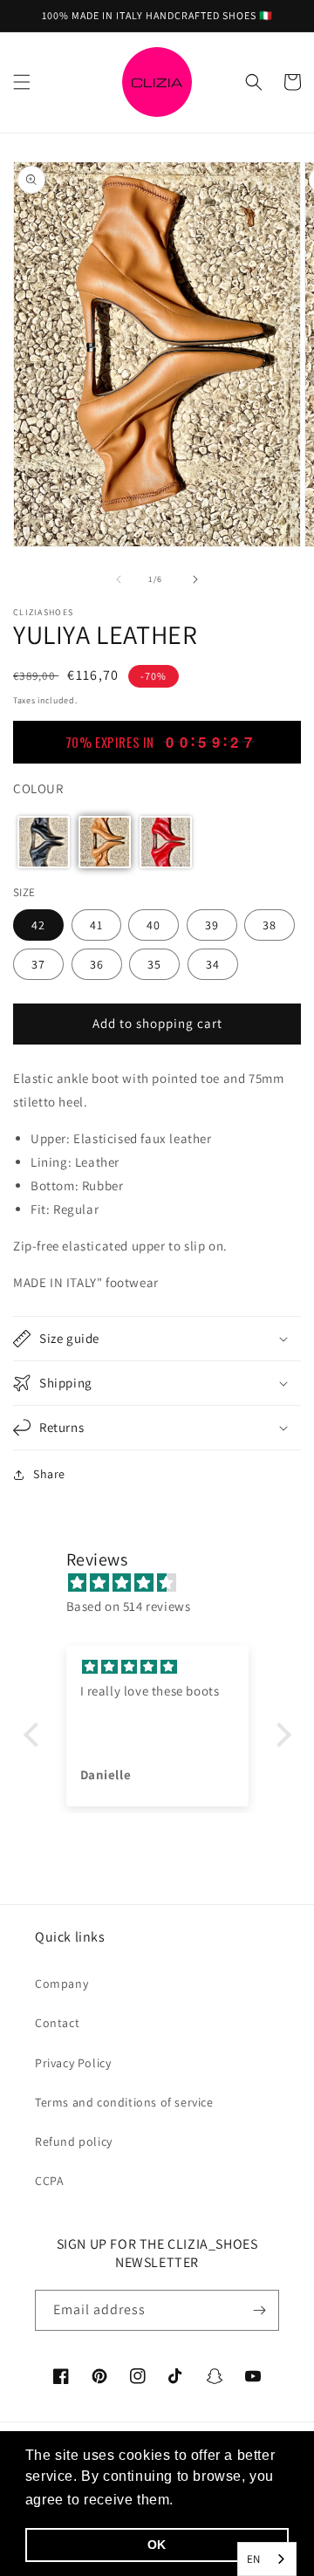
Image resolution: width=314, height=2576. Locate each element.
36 (97, 964)
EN (254, 2559)
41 (96, 925)
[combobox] (267, 2559)
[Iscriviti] (259, 2310)
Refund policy (74, 2141)
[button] (22, 82)
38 (270, 925)
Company (61, 1983)
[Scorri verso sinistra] (119, 579)
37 (38, 964)
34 (213, 964)
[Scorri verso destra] (195, 579)
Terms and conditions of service (124, 2102)
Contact (57, 2023)
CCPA (49, 2181)
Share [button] (49, 1474)
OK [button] (157, 2545)
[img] (166, 1583)
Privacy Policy (73, 2063)
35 (154, 964)
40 (154, 925)
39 (212, 925)
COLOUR (38, 788)
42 (38, 925)
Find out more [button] (227, 2500)
